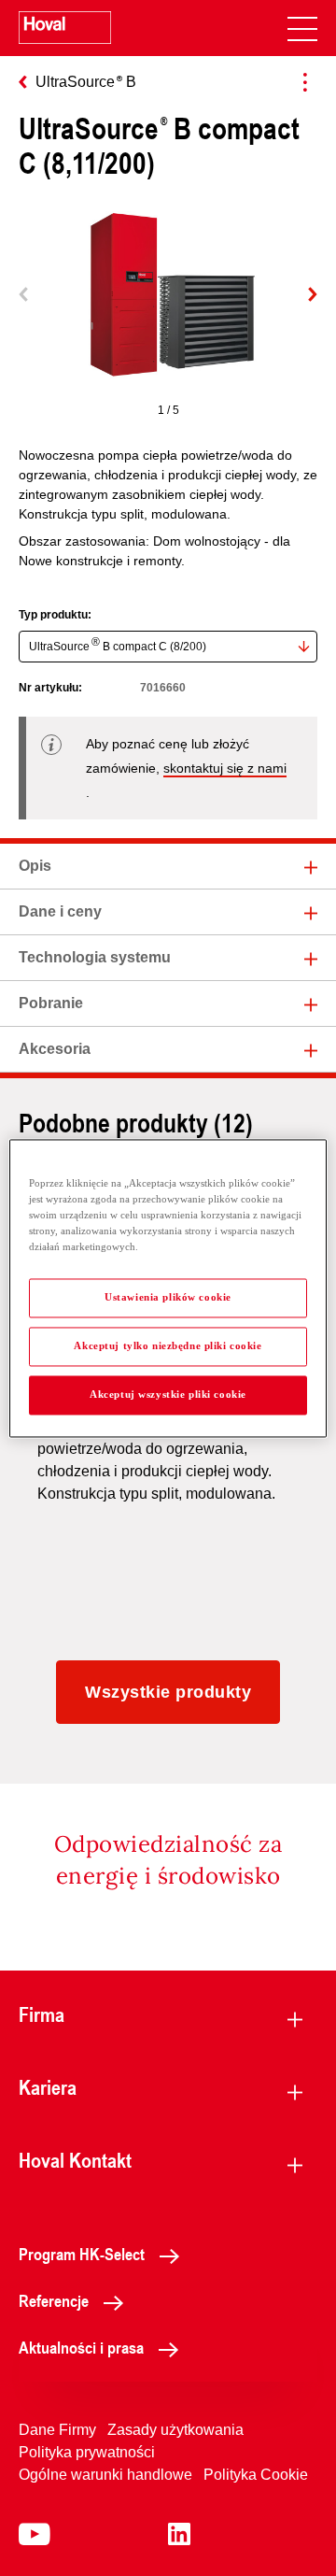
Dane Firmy (57, 2430)
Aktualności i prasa (81, 2347)
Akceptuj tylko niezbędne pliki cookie (168, 1345)
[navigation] (302, 28)
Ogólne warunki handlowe (105, 2475)
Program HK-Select (82, 2254)
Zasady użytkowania (175, 2430)
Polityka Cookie (256, 2475)
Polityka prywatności (87, 2452)
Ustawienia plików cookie (168, 1297)
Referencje (54, 2300)
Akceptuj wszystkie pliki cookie (168, 1394)
